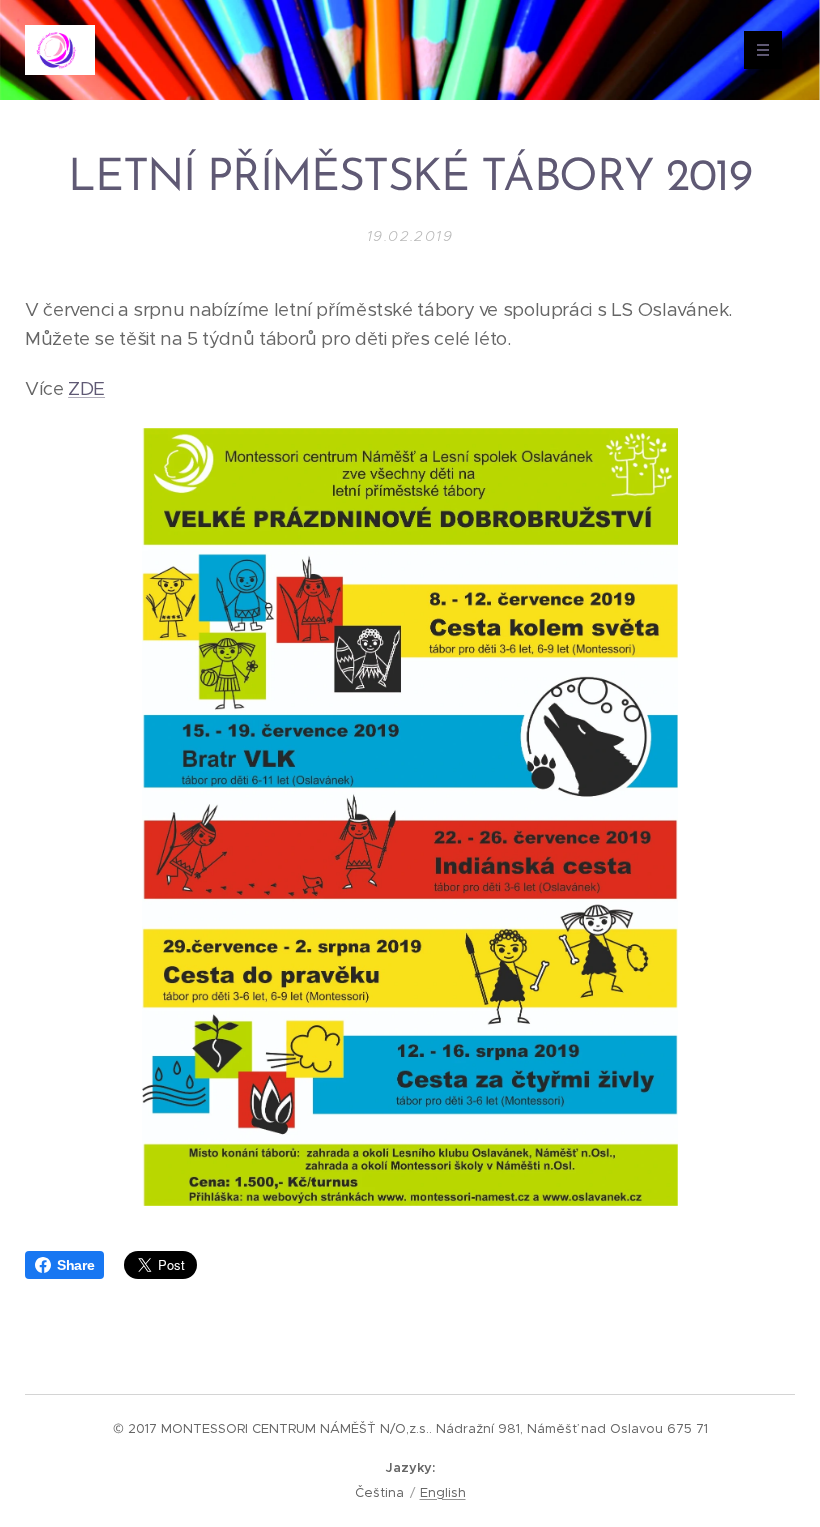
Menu (763, 50)
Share (75, 1265)
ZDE (86, 388)
